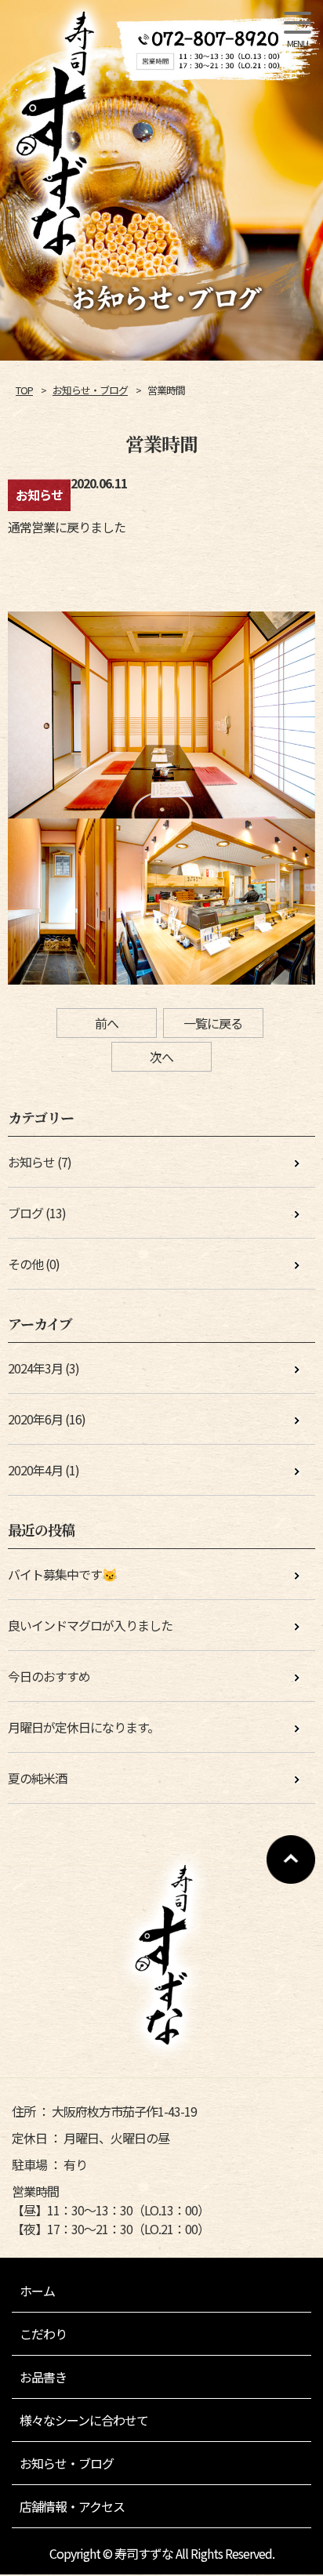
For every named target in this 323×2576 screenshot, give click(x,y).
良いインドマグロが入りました (90, 1625)
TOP (24, 390)
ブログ (25, 1213)
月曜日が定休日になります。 (83, 1727)
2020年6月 (35, 1419)
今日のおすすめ (49, 1676)
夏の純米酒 (37, 1778)
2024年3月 (35, 1368)
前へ (107, 1023)
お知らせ (31, 1162)
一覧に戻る (213, 1023)
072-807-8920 (194, 46)
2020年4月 (35, 1470)
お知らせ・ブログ (90, 390)
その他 (25, 1264)
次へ (161, 1057)
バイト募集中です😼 (62, 1574)
